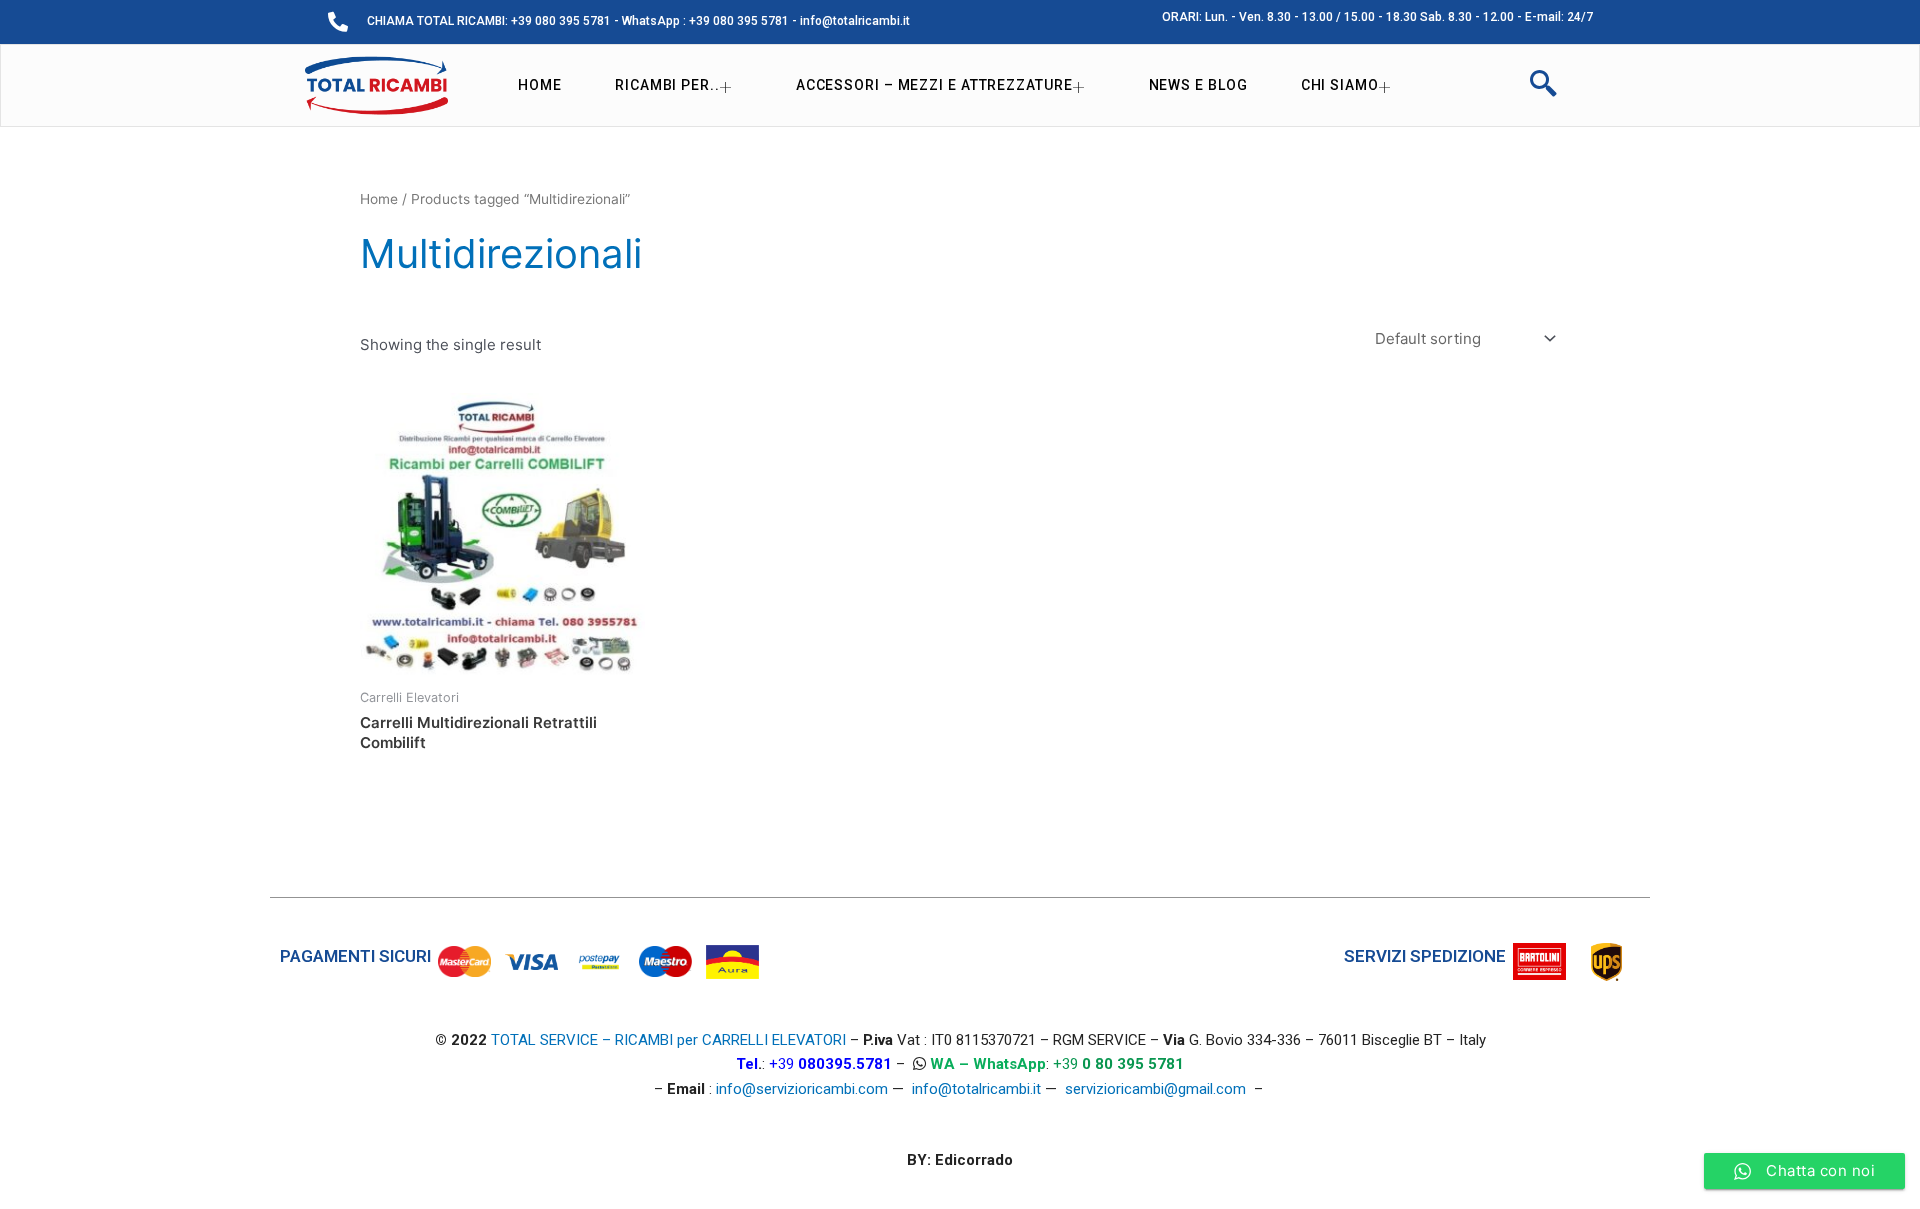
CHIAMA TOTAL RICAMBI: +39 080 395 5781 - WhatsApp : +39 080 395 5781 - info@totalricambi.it (638, 21)
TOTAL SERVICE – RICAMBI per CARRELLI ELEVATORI (670, 1040)
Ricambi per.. (667, 85)
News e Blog (1198, 85)
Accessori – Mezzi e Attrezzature (934, 85)
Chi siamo (1340, 85)
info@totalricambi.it (976, 1089)
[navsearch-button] (1543, 86)
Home (540, 85)
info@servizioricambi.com (802, 1089)
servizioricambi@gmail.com (1155, 1089)
